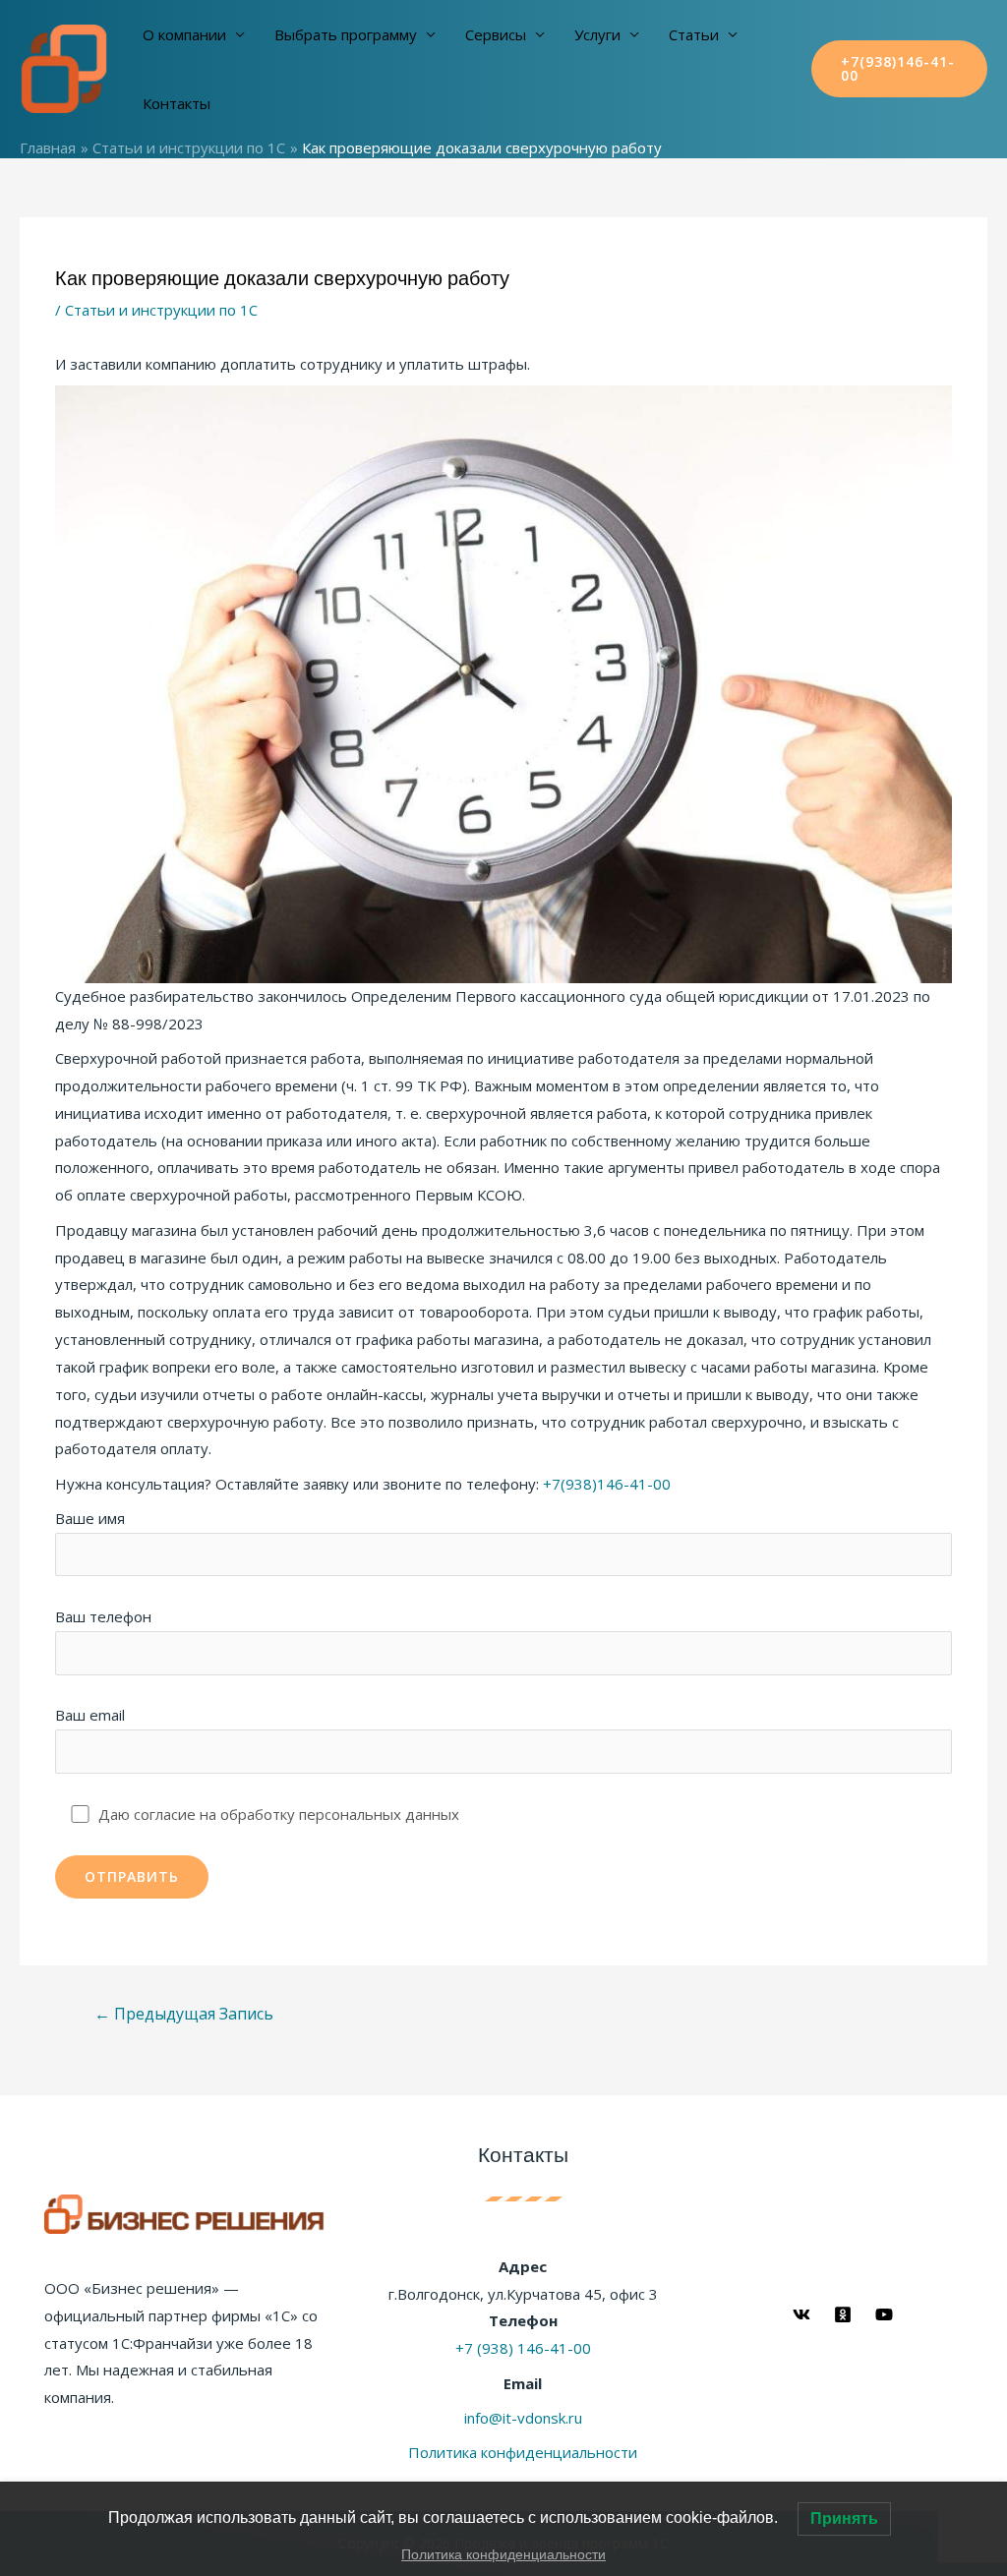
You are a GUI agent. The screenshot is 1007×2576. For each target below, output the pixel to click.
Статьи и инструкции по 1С (161, 310)
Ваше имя (90, 1518)
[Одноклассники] (843, 2314)
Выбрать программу (346, 34)
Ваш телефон (103, 1616)
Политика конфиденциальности (523, 2452)
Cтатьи (694, 34)
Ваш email (90, 1715)
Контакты (177, 103)
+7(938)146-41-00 (607, 1484)
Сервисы (496, 34)
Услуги (597, 34)
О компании (184, 34)
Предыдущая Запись (184, 2014)
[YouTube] (884, 2314)
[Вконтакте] (801, 2314)
